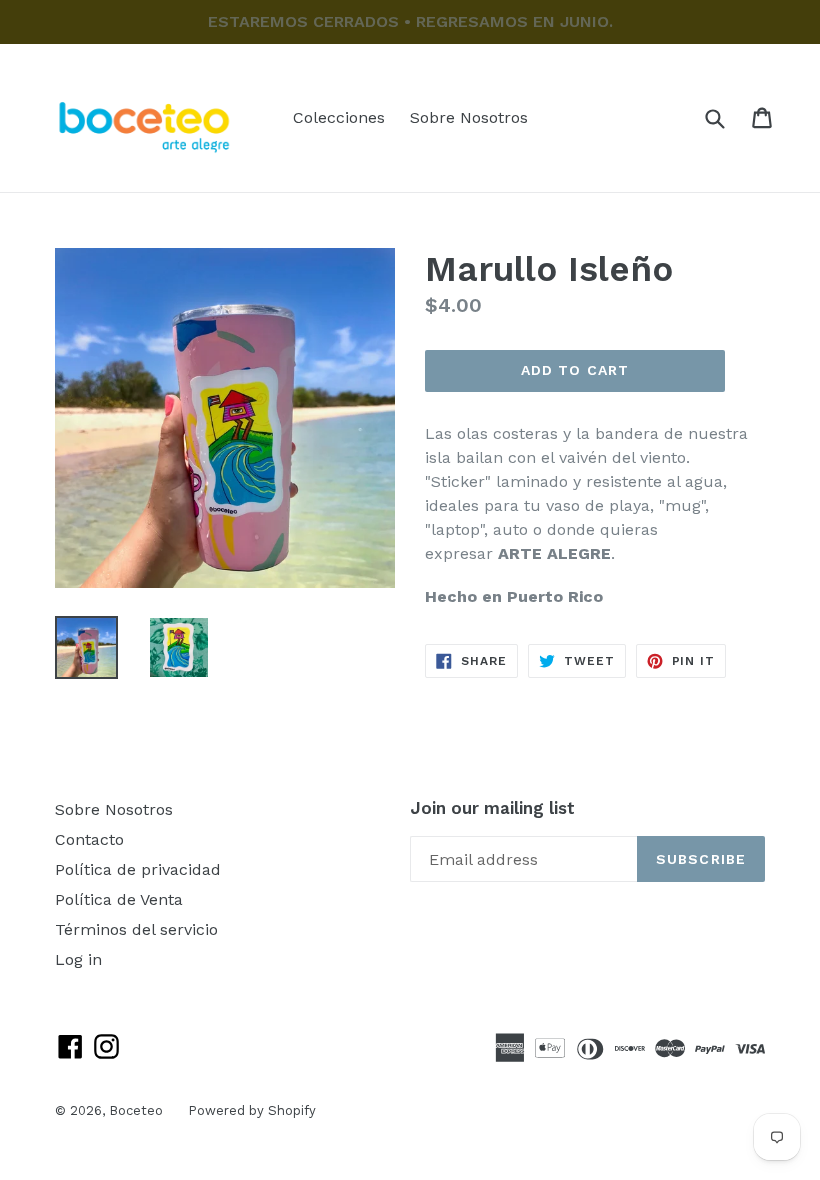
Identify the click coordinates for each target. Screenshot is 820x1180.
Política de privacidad (138, 869)
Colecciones (339, 117)
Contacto (89, 839)
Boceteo (136, 1110)
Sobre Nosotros (469, 117)
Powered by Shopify (252, 1110)
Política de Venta (119, 899)
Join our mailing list (492, 808)
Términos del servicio (136, 929)
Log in (78, 959)
